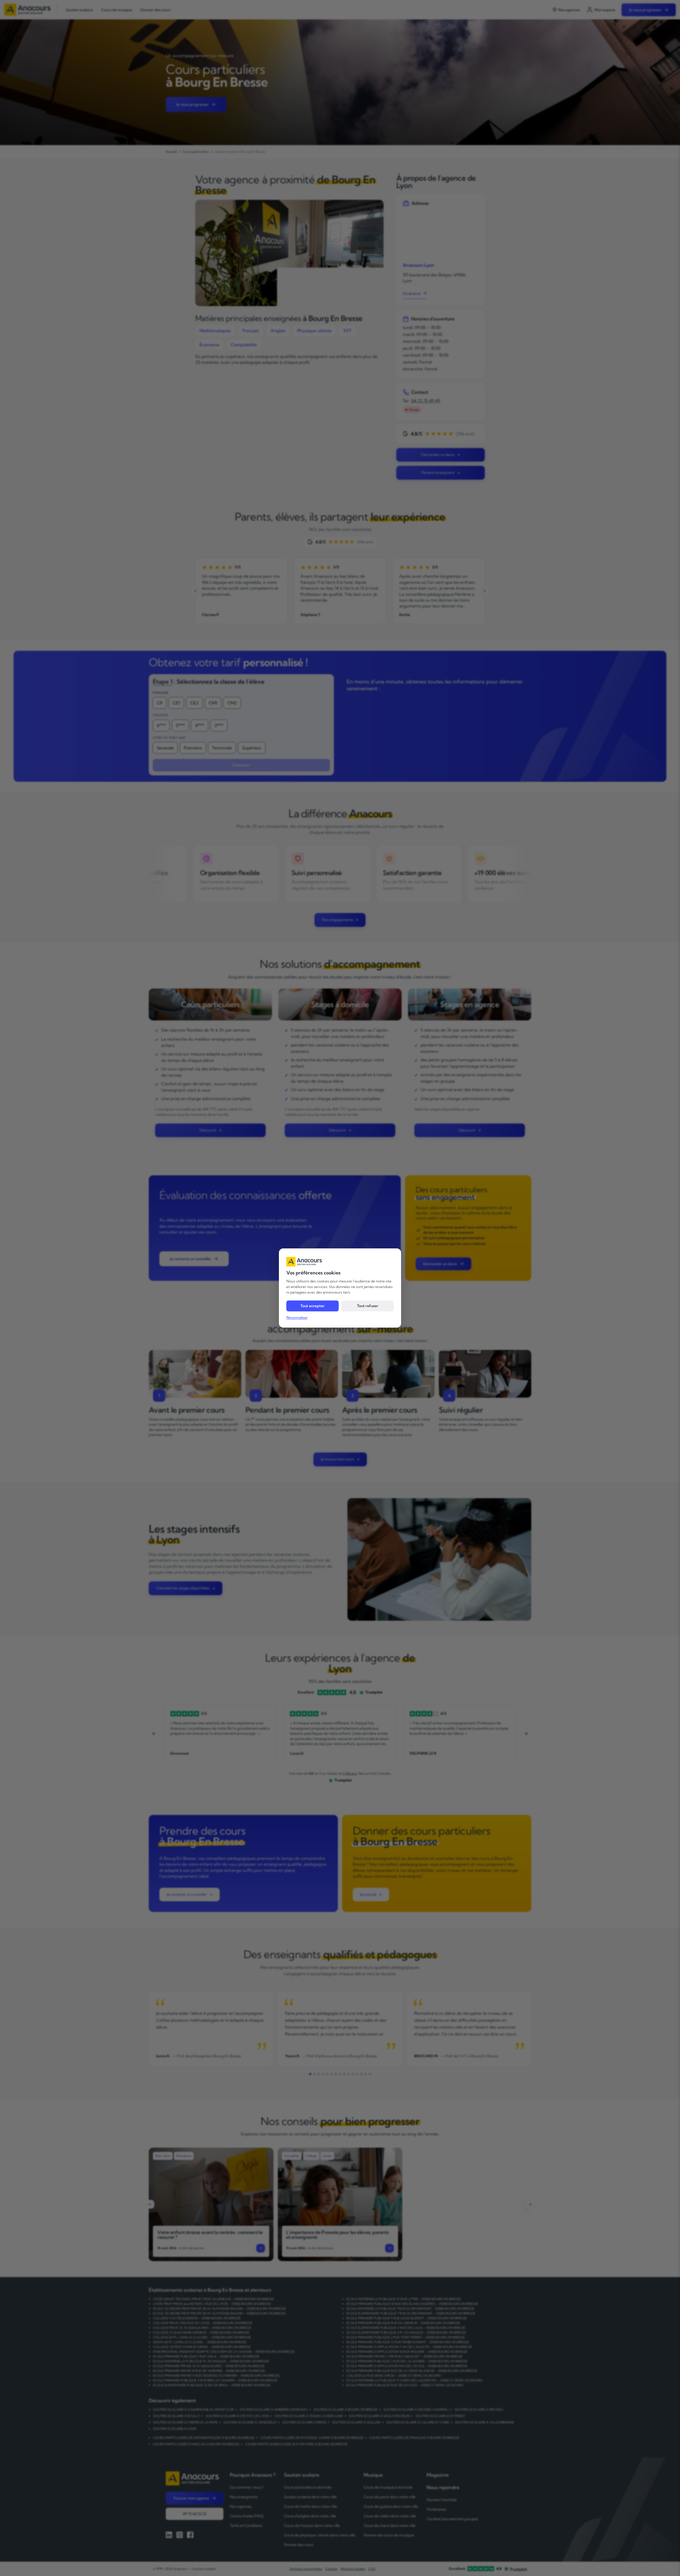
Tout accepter (313, 1306)
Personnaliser (297, 1317)
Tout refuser (368, 1306)
